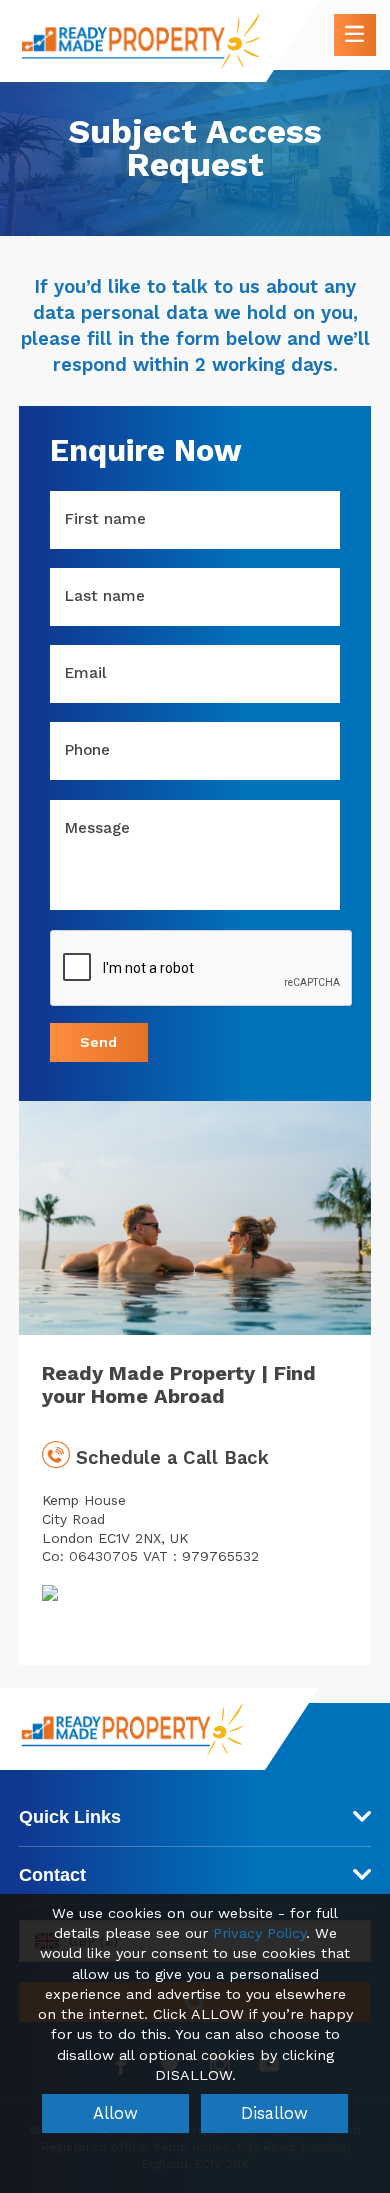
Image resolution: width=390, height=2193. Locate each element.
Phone (87, 750)
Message (97, 828)
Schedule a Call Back (169, 1457)
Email (86, 673)
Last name (105, 596)
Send (98, 1042)
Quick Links (70, 1817)
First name (105, 519)
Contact (52, 1875)
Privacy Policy (259, 1933)
